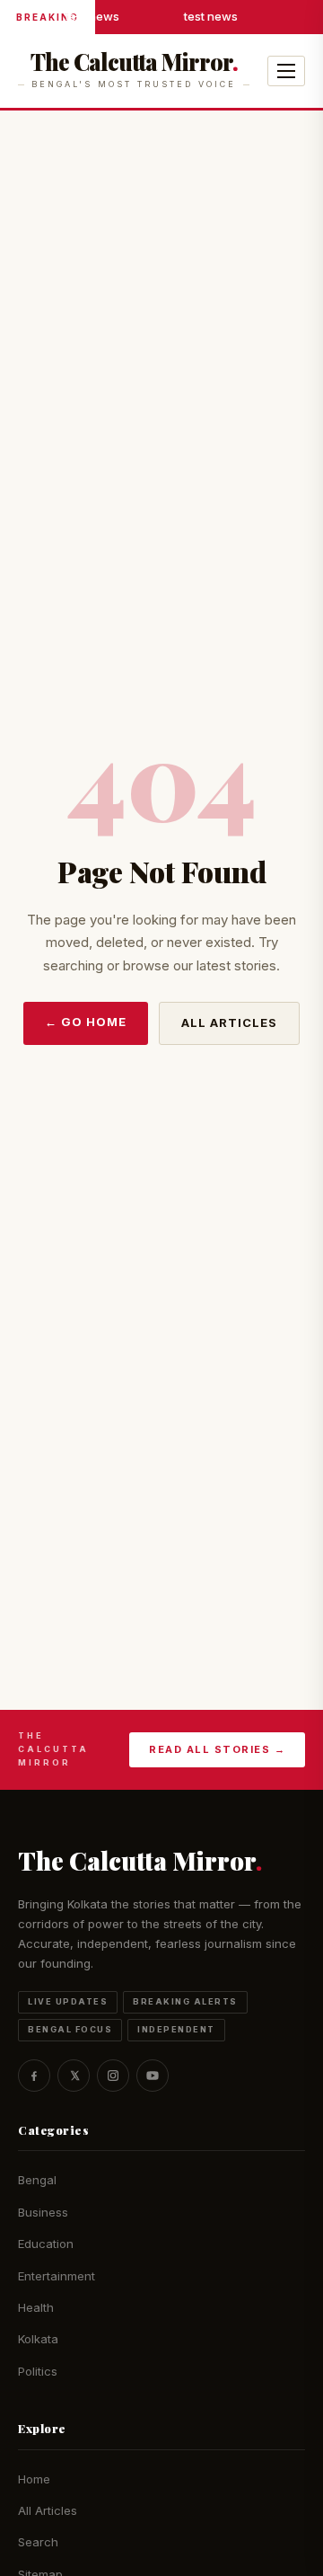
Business (43, 2212)
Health (36, 2307)
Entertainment (57, 2276)
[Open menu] (286, 71)
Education (46, 2244)
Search (38, 2542)
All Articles (229, 1022)
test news (92, 16)
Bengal (37, 2180)
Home (34, 2479)
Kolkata (38, 2339)
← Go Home (86, 1022)
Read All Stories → (217, 1749)
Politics (38, 2371)
